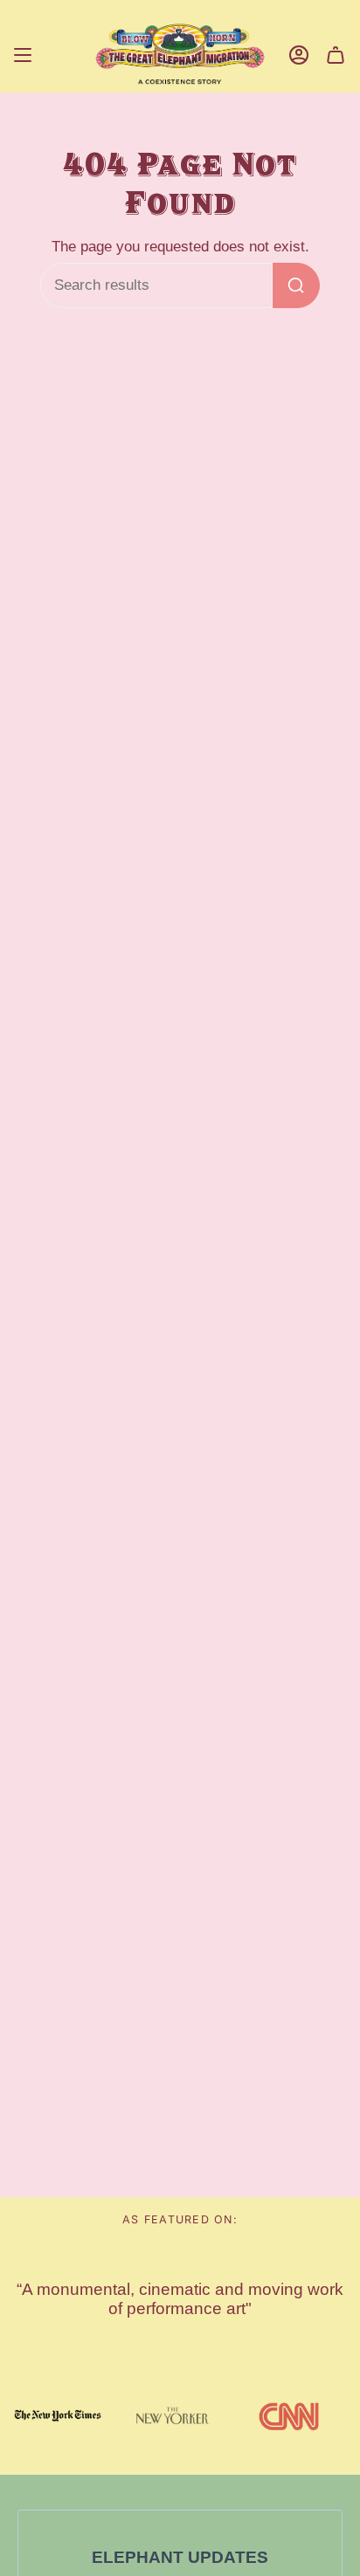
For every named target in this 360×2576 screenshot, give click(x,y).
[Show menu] (23, 55)
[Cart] (336, 55)
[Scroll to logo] (58, 2415)
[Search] (296, 285)
